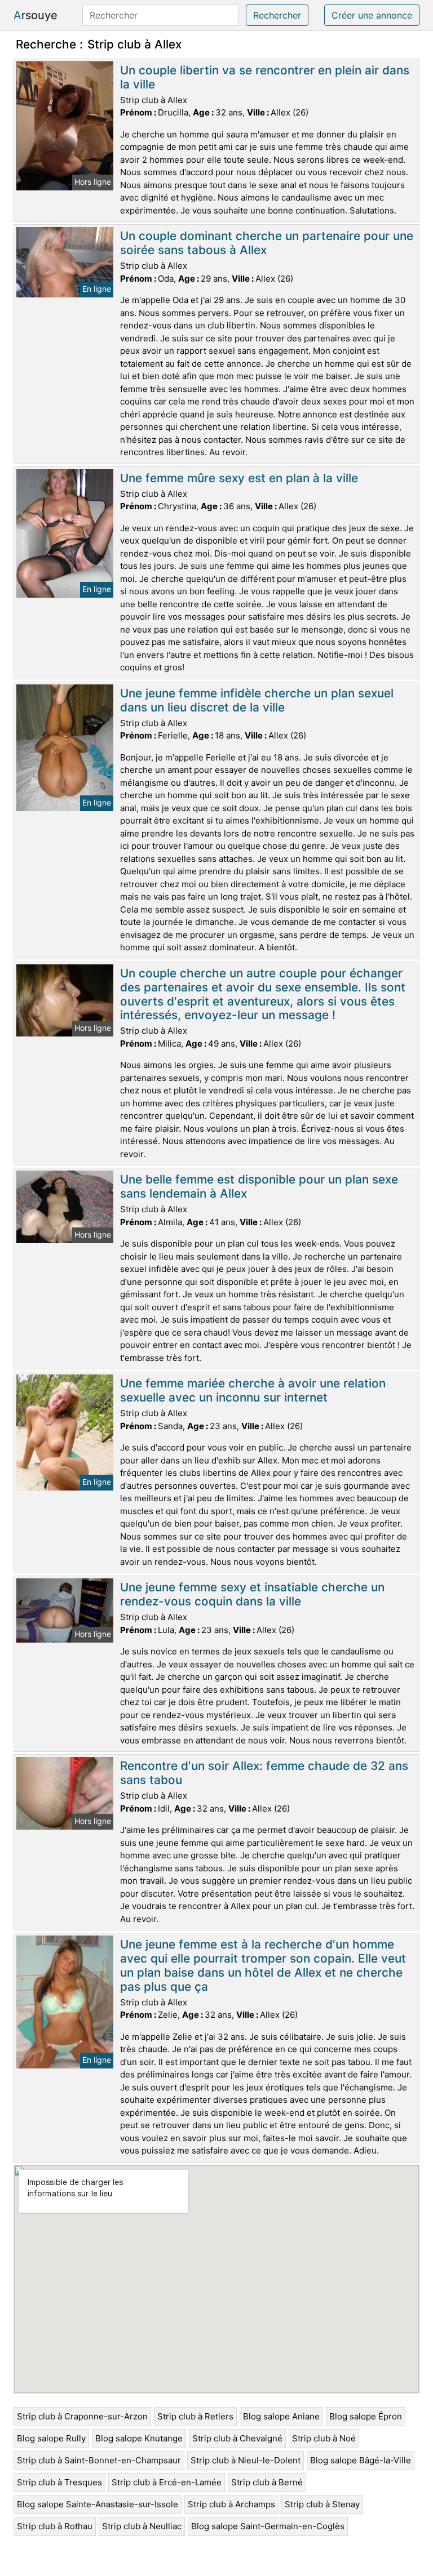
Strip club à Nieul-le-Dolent (246, 2460)
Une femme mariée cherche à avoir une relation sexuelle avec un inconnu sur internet (253, 1390)
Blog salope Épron (366, 2416)
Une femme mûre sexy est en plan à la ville (239, 478)
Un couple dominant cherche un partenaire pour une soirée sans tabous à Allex (267, 243)
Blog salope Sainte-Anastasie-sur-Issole (98, 2504)
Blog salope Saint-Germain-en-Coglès (268, 2526)
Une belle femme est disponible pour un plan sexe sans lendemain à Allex (259, 1186)
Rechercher (277, 15)
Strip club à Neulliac (142, 2526)
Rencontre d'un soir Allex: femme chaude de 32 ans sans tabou (264, 1773)
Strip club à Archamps (231, 2504)
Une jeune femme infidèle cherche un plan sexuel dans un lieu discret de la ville (257, 700)
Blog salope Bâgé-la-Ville (361, 2460)
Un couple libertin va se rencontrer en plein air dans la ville (265, 77)
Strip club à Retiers (195, 2416)
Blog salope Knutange (139, 2438)
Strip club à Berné (267, 2482)
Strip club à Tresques (59, 2482)
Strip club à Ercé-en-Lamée (167, 2482)
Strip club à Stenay (322, 2504)
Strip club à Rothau (55, 2526)
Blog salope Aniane (281, 2416)
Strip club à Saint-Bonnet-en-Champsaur (99, 2460)
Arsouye (36, 15)
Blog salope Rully (51, 2438)
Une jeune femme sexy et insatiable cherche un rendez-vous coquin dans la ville (252, 1594)
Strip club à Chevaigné (237, 2438)
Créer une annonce (372, 15)
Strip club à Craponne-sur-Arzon (82, 2416)
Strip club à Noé (324, 2438)
